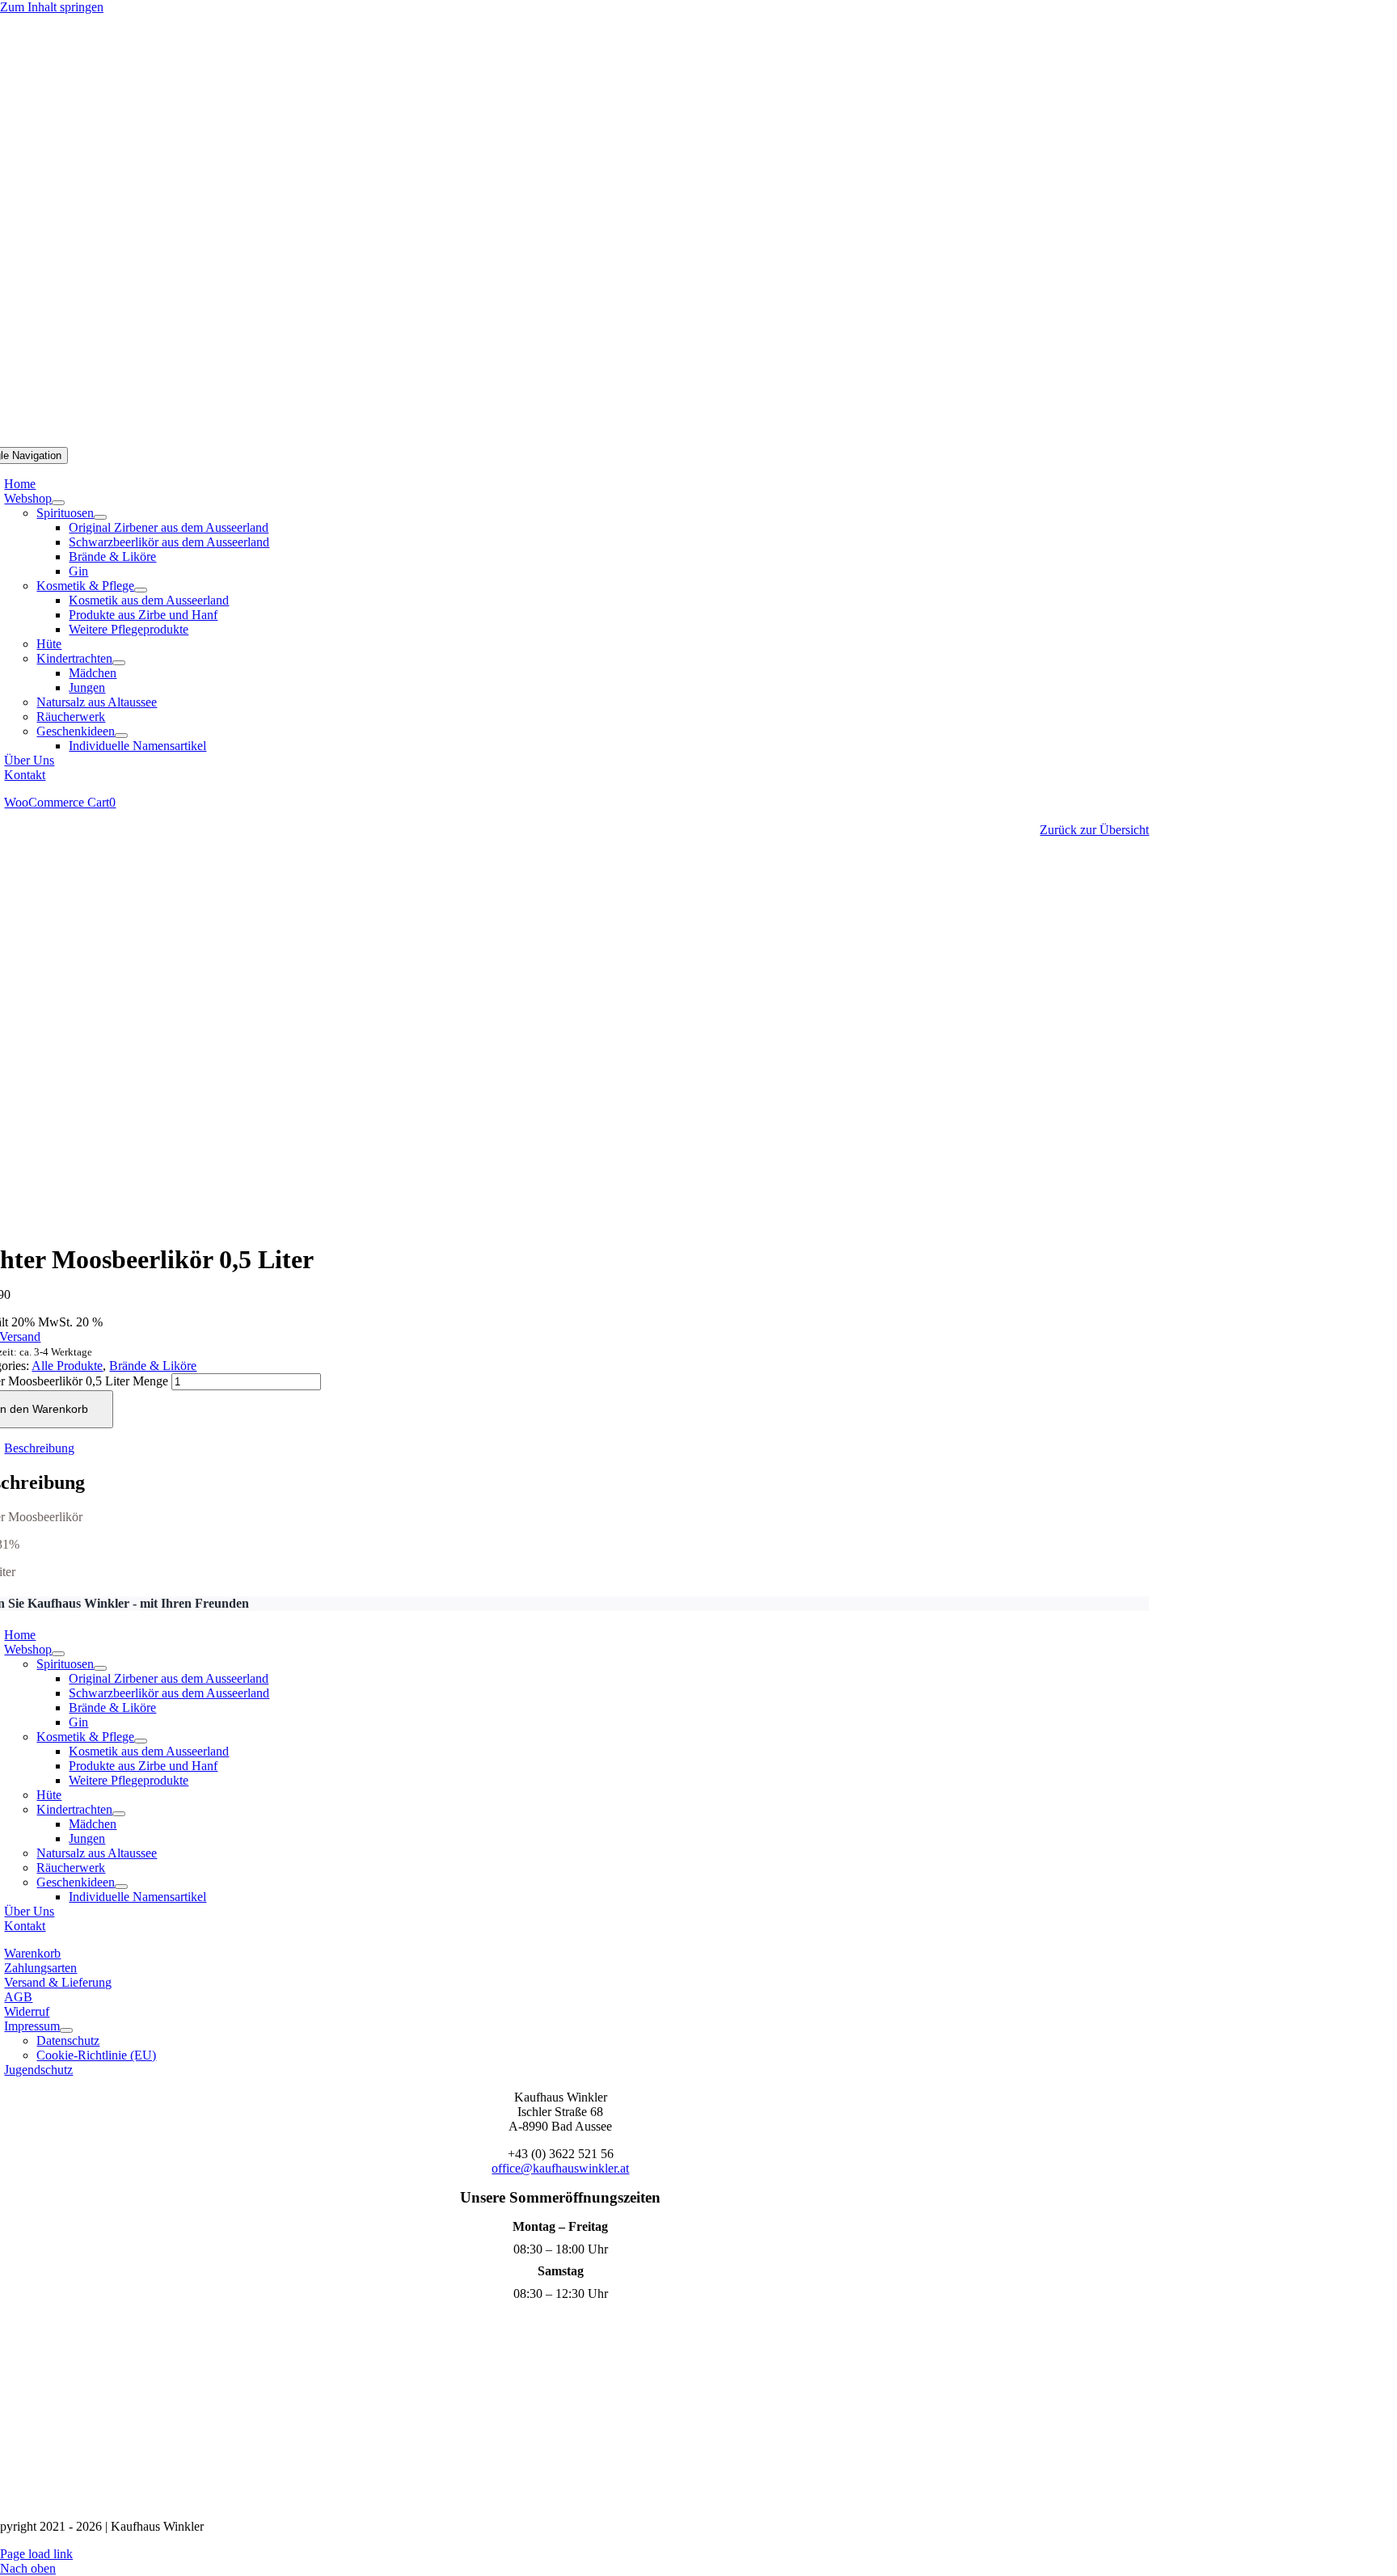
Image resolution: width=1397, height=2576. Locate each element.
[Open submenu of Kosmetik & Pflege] (141, 590)
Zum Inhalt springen (52, 7)
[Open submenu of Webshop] (58, 503)
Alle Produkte (67, 1366)
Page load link (36, 2554)
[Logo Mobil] (698, 439)
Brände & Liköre (153, 1366)
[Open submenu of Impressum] (66, 2030)
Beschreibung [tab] (39, 1448)
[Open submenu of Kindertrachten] (119, 663)
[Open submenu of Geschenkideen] (121, 736)
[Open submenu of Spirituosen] (100, 517)
